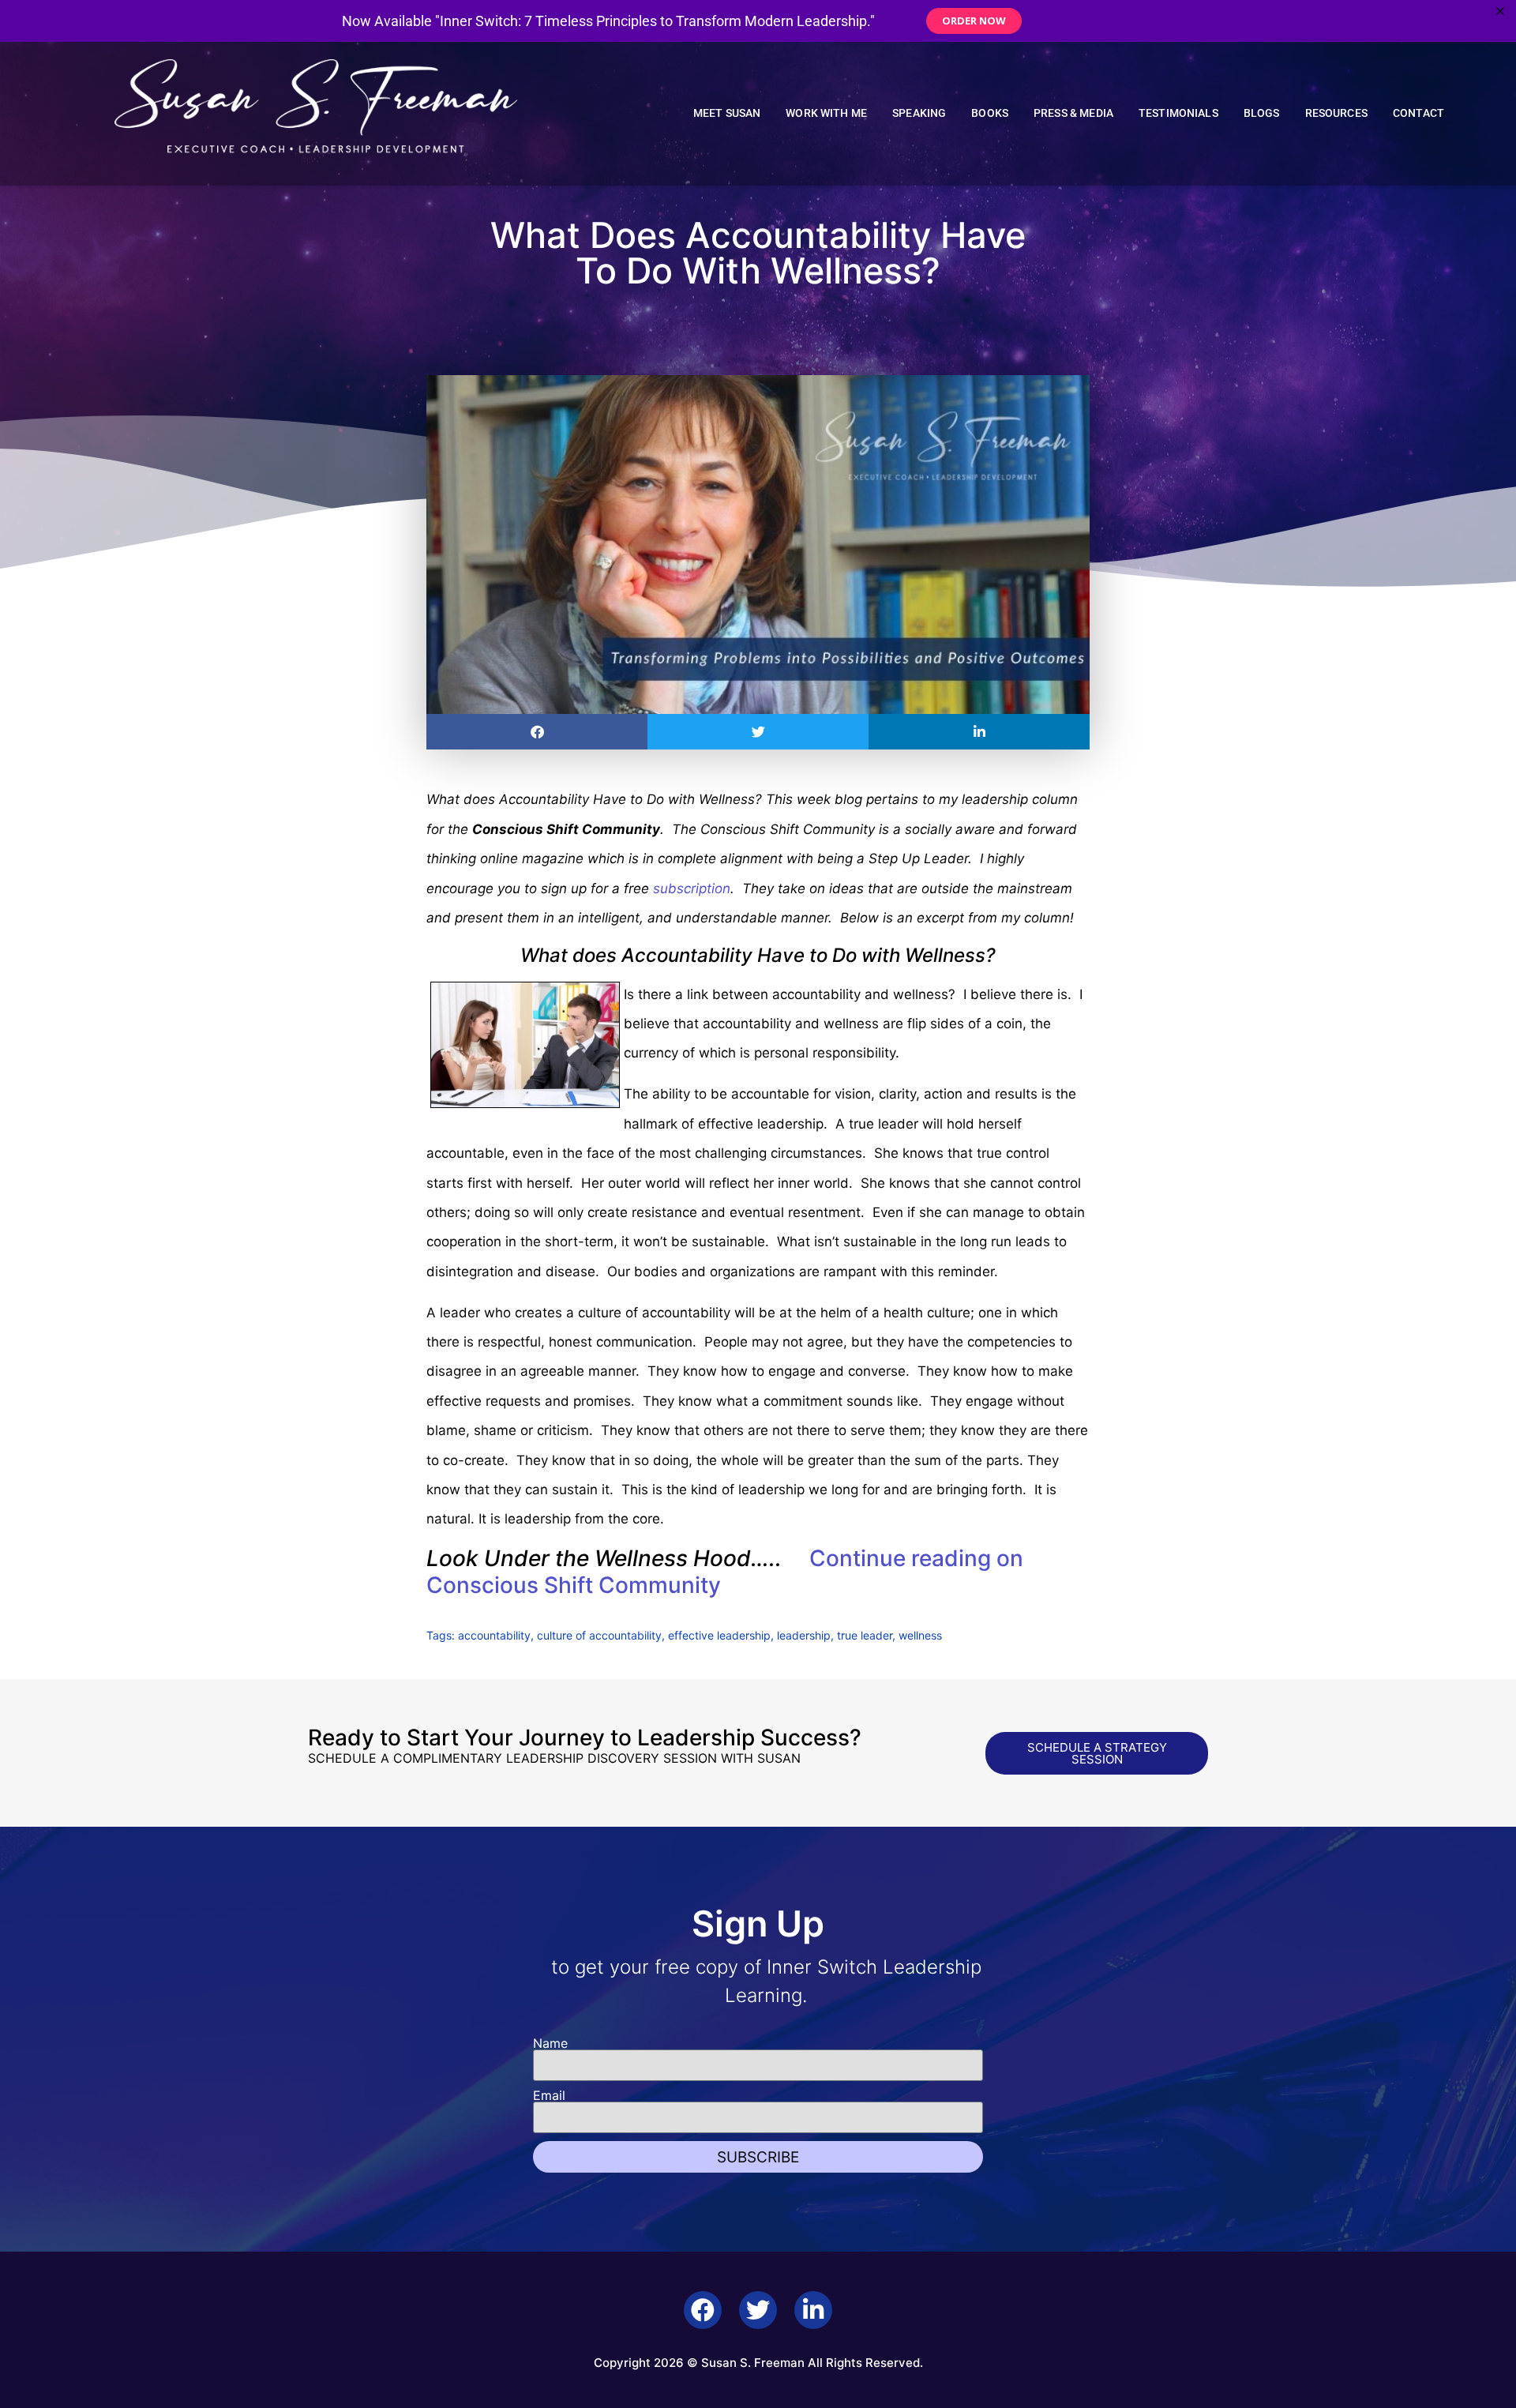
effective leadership (719, 1635)
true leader (865, 1635)
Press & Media (1073, 113)
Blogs (1262, 113)
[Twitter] (758, 2310)
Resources (1336, 113)
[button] (537, 732)
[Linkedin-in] (813, 2310)
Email (549, 2095)
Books (990, 113)
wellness (920, 1635)
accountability (494, 1635)
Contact (1418, 113)
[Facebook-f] (703, 2310)
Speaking (919, 113)
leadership (804, 1635)
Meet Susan (727, 113)
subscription (692, 888)
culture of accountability (599, 1635)
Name (550, 2043)
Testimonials (1178, 113)
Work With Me (826, 113)
